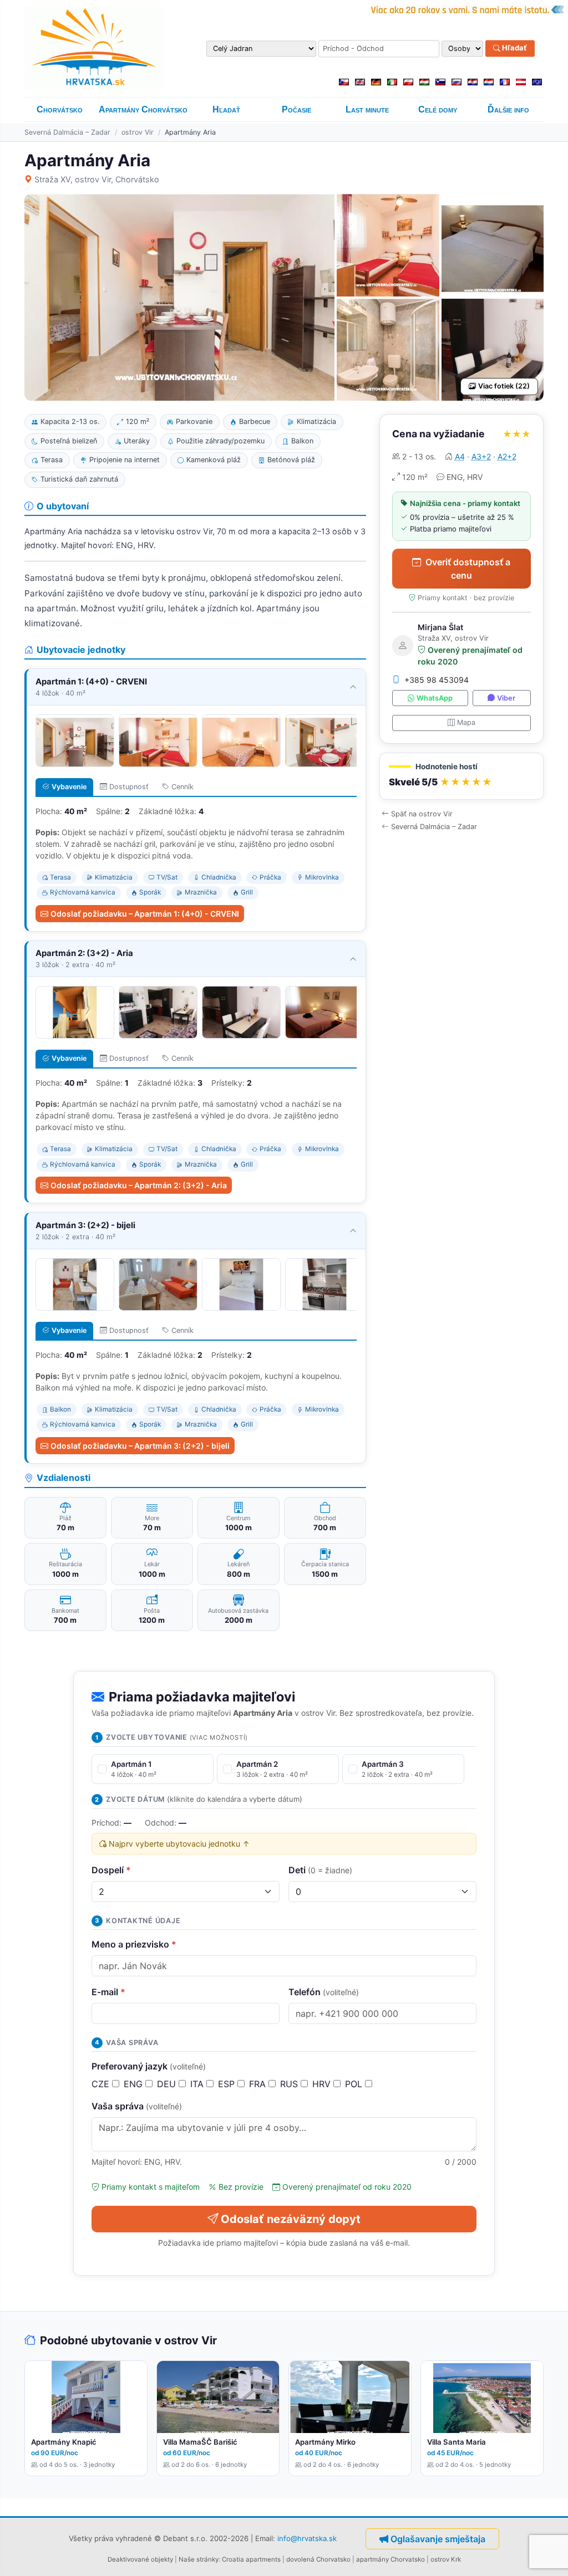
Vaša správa (137, 2106)
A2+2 (507, 456)
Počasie (296, 109)
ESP (228, 2084)
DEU (168, 2084)
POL (355, 2084)
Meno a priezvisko (134, 1944)
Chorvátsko (60, 109)
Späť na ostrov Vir (422, 814)
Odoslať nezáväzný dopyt (291, 2219)
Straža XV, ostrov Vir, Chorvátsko (97, 179)
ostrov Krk (446, 2559)
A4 (460, 456)
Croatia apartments (251, 2559)
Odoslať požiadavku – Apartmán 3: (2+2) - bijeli (140, 1446)
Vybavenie (69, 787)
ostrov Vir (138, 132)
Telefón (324, 1992)
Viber (506, 698)
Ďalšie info (508, 109)
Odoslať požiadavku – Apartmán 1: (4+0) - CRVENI (145, 914)
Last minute (367, 109)
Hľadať (514, 48)
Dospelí (111, 1870)
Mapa (466, 722)
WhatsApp (435, 698)
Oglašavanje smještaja (438, 2539)
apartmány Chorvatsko (390, 2559)
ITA (198, 2084)
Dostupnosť (129, 787)
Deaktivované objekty (140, 2559)
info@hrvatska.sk (307, 2538)
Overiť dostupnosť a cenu (468, 569)
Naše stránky (199, 2559)
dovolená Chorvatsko (318, 2559)
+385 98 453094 (437, 680)
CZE (102, 2084)
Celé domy (438, 109)
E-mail (108, 1992)
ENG (135, 2084)
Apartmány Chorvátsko (143, 109)
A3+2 (481, 456)
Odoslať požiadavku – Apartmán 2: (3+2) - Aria (139, 1185)
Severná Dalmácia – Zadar (67, 132)
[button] (461, 776)
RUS (290, 2084)
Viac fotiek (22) (504, 386)
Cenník (182, 787)
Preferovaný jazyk (149, 2066)
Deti (320, 1870)
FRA (259, 2084)
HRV (323, 2084)
